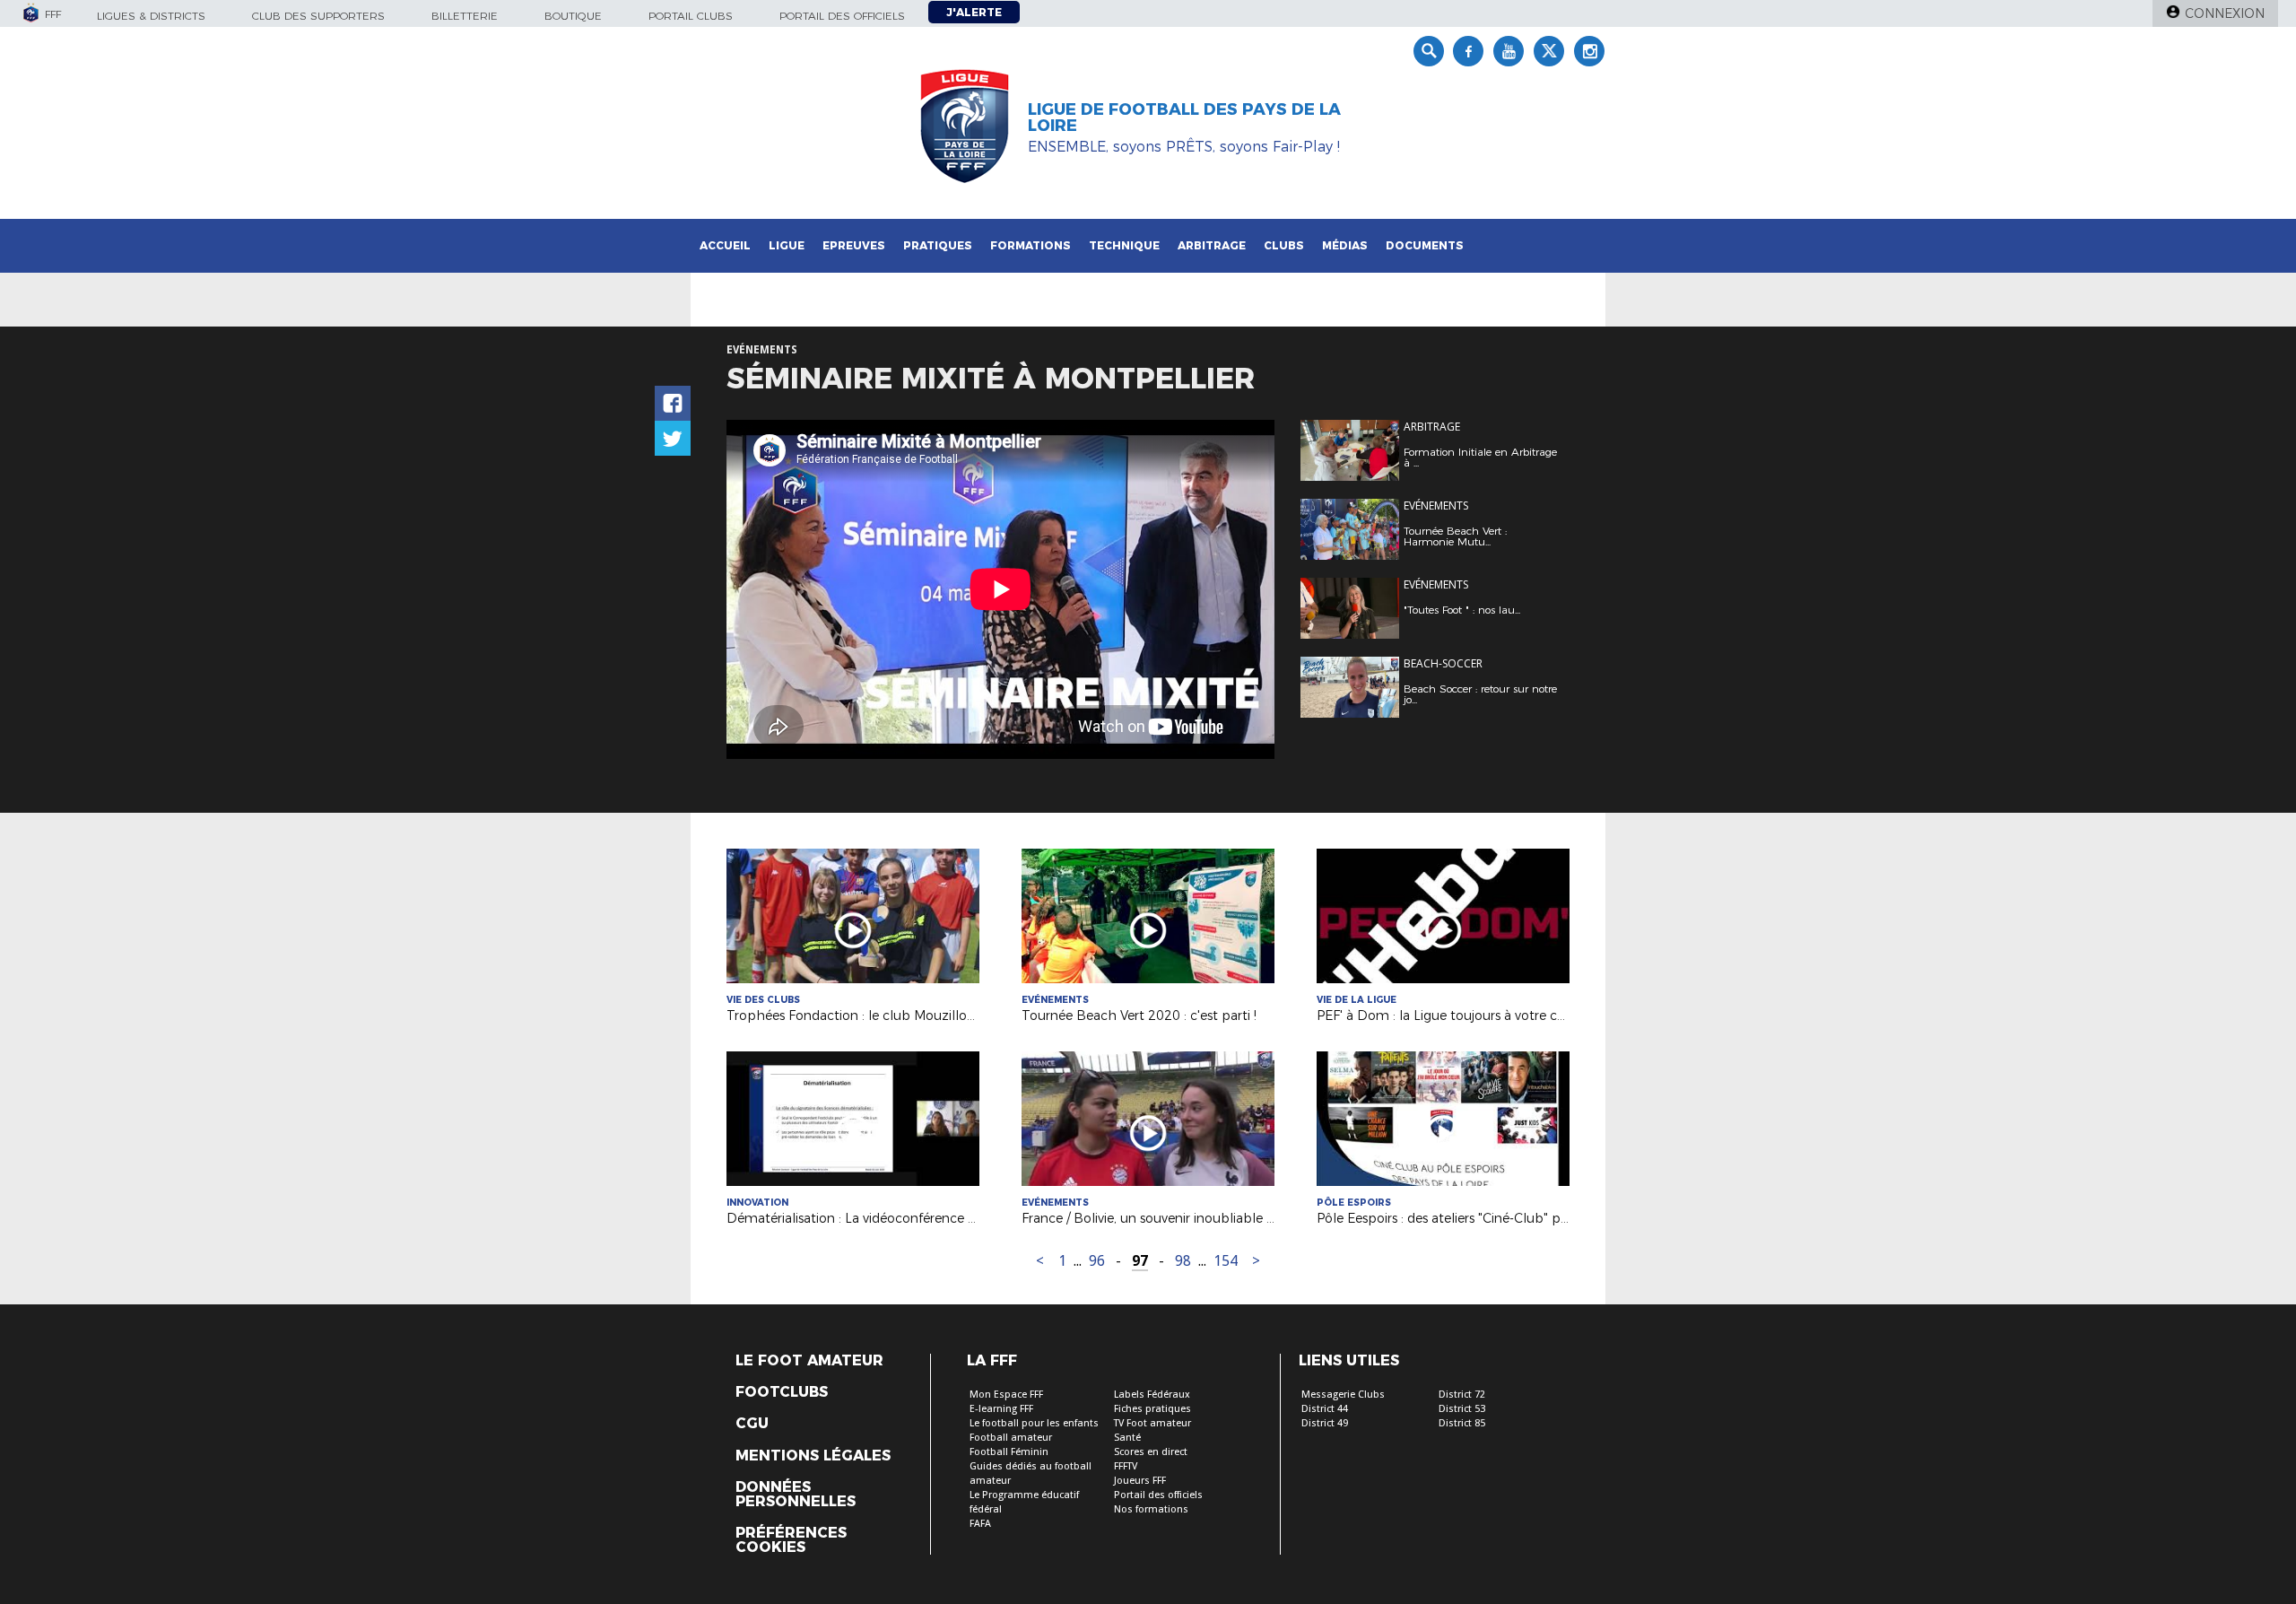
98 (1183, 1261)
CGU (752, 1424)
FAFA (980, 1524)
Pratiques (938, 245)
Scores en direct (1151, 1452)
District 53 (1462, 1409)
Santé (1127, 1438)
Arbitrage (1212, 245)
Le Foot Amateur (809, 1361)
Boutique (573, 16)
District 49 (1325, 1423)
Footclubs (782, 1392)
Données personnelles (796, 1495)
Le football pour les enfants (1034, 1423)
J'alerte (974, 12)
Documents (1425, 245)
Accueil (725, 245)
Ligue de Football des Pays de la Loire (1184, 118)
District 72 (1462, 1395)
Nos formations (1151, 1509)
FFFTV (1126, 1466)
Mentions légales (813, 1456)
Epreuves (854, 245)
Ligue (787, 245)
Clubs (1284, 245)
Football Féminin (1009, 1452)
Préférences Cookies (791, 1540)
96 (1097, 1261)
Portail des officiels (842, 16)
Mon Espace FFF (1006, 1395)
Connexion (2225, 13)
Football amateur (1011, 1438)
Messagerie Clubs (1343, 1395)
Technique (1124, 245)
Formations (1031, 245)
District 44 (1325, 1409)
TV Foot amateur (1152, 1423)
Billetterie (465, 16)
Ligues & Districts (151, 16)
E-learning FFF (1001, 1409)
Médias (1345, 245)
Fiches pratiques (1152, 1409)
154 (1226, 1261)
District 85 (1462, 1423)
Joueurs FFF (1140, 1481)
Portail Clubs (691, 16)
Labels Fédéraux (1152, 1395)
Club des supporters (318, 16)
